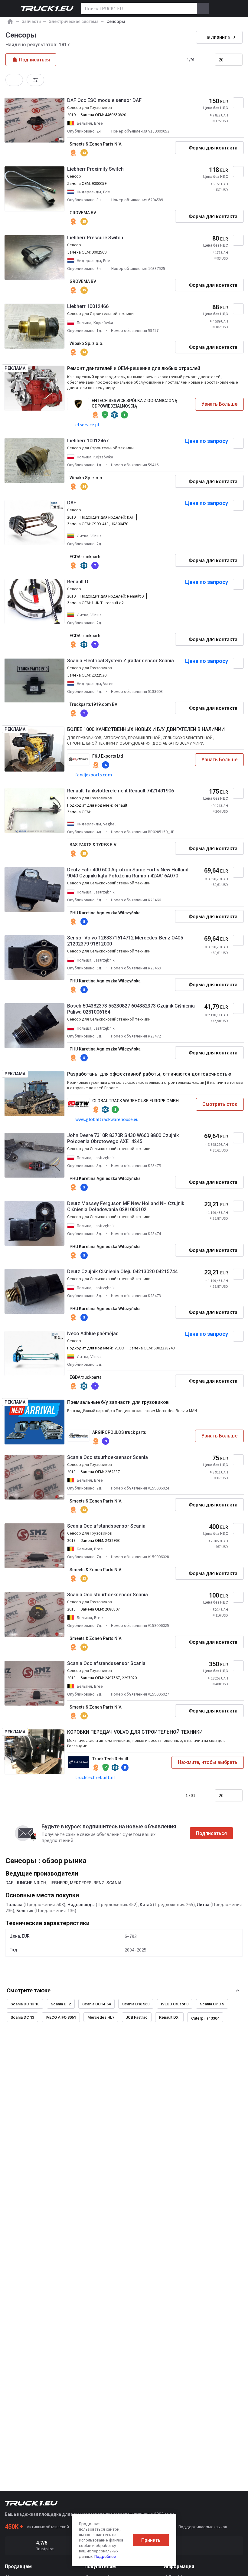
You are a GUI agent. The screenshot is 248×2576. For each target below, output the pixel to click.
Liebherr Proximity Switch (95, 169)
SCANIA (114, 1883)
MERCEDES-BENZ (87, 1883)
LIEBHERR (58, 1883)
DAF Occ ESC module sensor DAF (104, 100)
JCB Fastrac (137, 2017)
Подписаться (211, 1833)
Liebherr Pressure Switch (95, 238)
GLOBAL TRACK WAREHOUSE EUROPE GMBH (135, 1101)
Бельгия (25, 1911)
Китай (146, 1905)
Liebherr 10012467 (88, 441)
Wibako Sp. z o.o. (86, 343)
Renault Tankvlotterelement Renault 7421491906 (121, 791)
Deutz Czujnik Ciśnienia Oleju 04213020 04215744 (122, 1272)
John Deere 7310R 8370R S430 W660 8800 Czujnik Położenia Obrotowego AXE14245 (123, 1138)
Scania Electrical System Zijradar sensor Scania (121, 661)
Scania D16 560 (136, 2004)
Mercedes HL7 (101, 2017)
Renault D (78, 582)
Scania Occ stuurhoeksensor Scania (108, 1457)
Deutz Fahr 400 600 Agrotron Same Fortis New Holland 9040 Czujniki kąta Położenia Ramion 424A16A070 (128, 873)
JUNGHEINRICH (31, 1883)
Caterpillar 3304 (205, 2018)
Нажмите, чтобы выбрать (208, 1762)
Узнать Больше (219, 404)
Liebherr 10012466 (88, 306)
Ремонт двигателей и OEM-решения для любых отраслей (134, 368)
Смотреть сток (220, 1104)
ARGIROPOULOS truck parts (119, 1432)
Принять (151, 2540)
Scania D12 (61, 2004)
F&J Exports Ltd (108, 756)
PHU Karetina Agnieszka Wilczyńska (105, 913)
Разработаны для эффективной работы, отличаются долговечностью (149, 1074)
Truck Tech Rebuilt (110, 1759)
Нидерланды (81, 1905)
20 (221, 60)
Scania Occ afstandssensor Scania (106, 1526)
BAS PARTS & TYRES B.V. (93, 845)
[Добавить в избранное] (238, 103)
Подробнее (105, 2556)
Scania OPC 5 (212, 2004)
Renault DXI (169, 2017)
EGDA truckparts (86, 557)
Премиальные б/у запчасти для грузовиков (118, 1402)
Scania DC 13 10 (25, 2004)
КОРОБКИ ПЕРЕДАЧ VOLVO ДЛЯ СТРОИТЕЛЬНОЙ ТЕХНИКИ (135, 1732)
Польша (14, 1905)
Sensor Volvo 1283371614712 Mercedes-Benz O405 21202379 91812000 (125, 941)
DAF (72, 503)
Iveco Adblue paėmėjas (93, 1334)
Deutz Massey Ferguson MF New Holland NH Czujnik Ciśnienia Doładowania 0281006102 (126, 1206)
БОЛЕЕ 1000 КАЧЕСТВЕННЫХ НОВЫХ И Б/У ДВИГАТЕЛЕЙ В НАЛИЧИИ (146, 729)
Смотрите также (29, 1990)
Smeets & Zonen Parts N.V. (96, 144)
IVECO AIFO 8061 (61, 2017)
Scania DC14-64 (96, 2004)
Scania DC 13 (22, 2017)
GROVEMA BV (83, 213)
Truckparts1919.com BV (93, 704)
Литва (203, 1905)
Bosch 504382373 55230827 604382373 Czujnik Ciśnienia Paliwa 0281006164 (131, 1009)
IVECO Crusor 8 (175, 2004)
